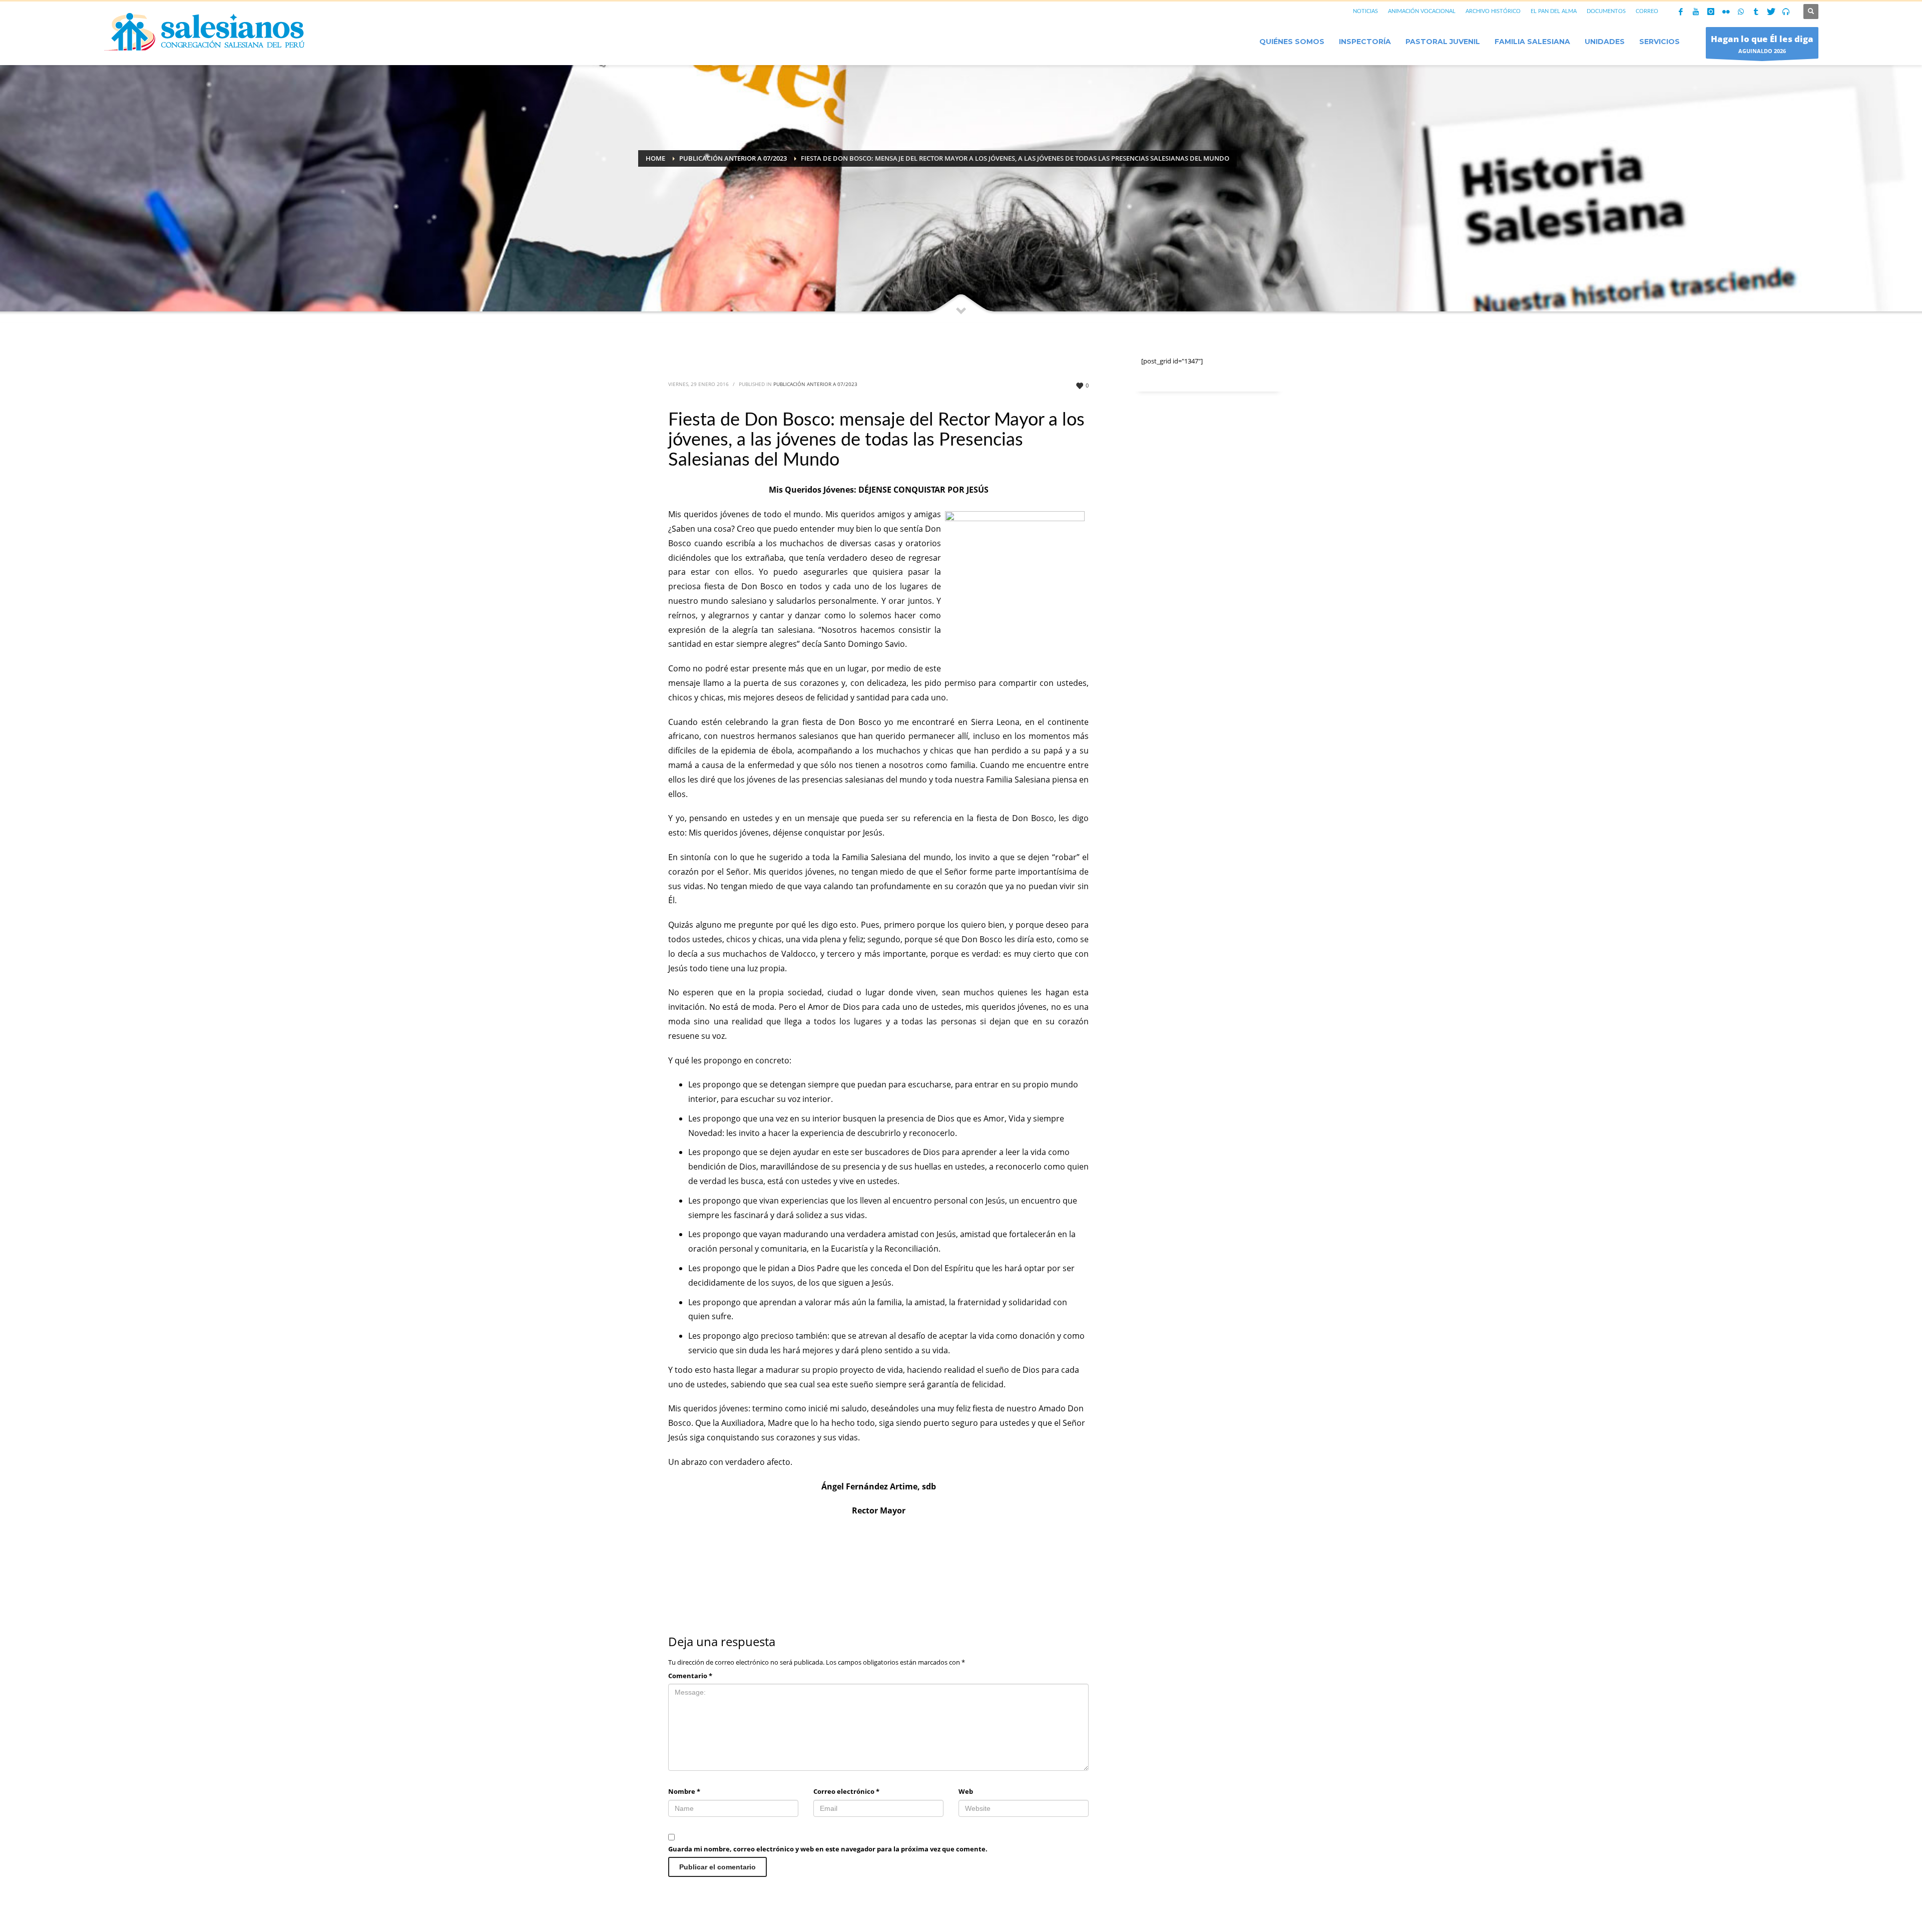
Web (966, 1791)
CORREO (1647, 11)
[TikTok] (1756, 12)
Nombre (684, 1791)
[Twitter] (1771, 12)
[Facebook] (1681, 12)
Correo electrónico (846, 1791)
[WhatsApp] (1741, 12)
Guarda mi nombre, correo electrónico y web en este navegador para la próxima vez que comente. (828, 1849)
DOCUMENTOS (1606, 11)
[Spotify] (1786, 12)
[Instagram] (1711, 12)
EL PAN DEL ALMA (1554, 11)
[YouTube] (1696, 12)
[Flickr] (1726, 12)
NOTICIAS (1365, 11)
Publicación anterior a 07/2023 (815, 384)
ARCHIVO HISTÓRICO (1493, 11)
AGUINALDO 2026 (1762, 44)
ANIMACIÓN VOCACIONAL (1422, 11)
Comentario (690, 1676)
